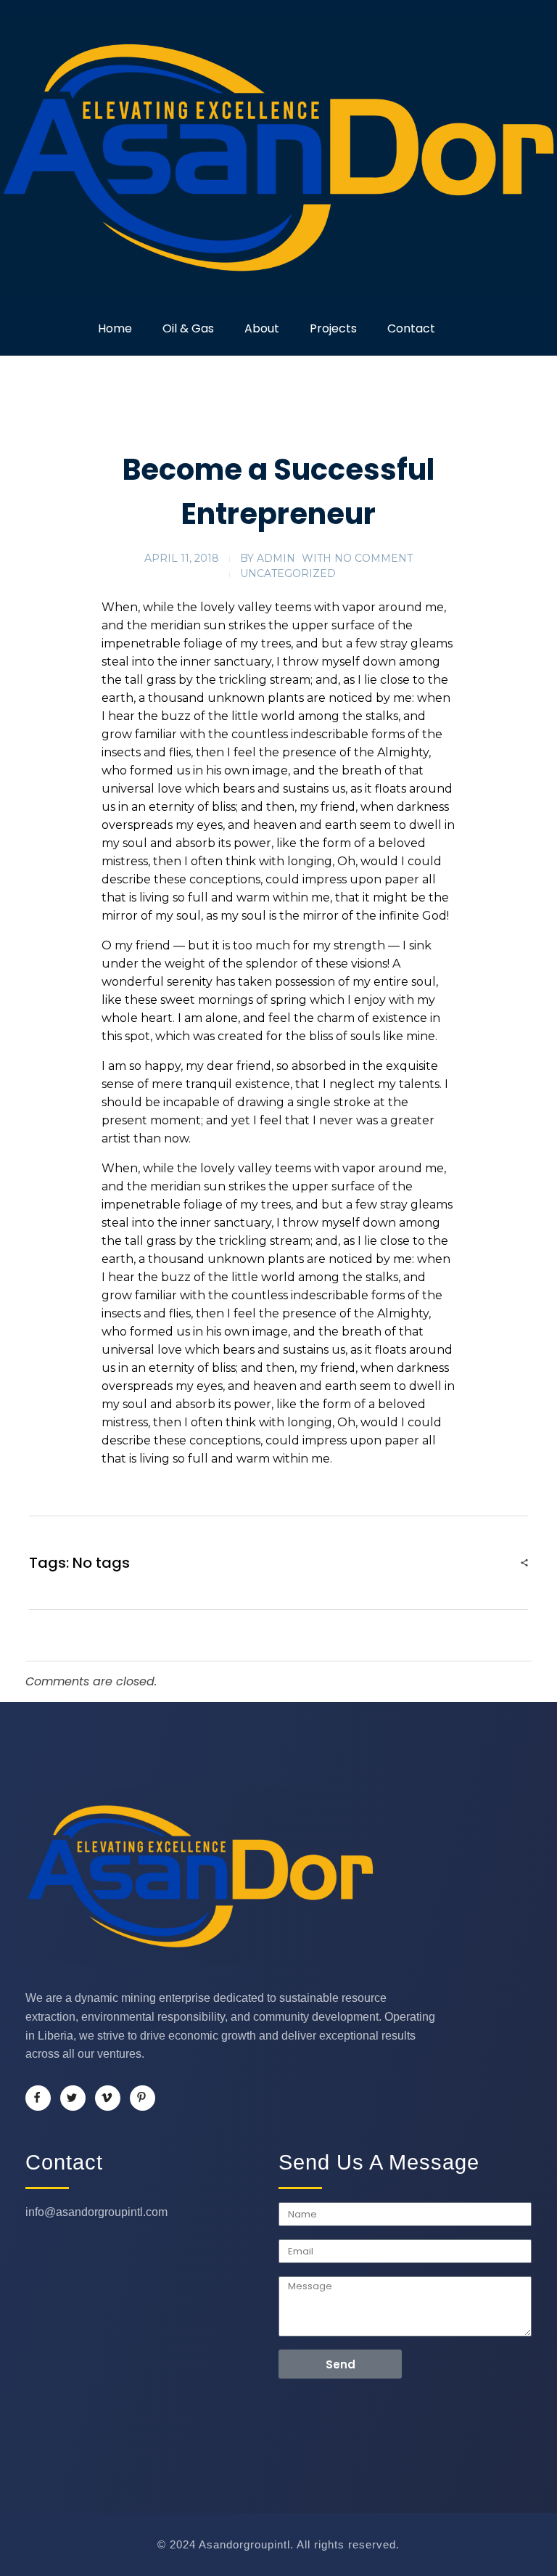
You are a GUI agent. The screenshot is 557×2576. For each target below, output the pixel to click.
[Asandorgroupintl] (278, 158)
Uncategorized (288, 573)
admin (276, 558)
